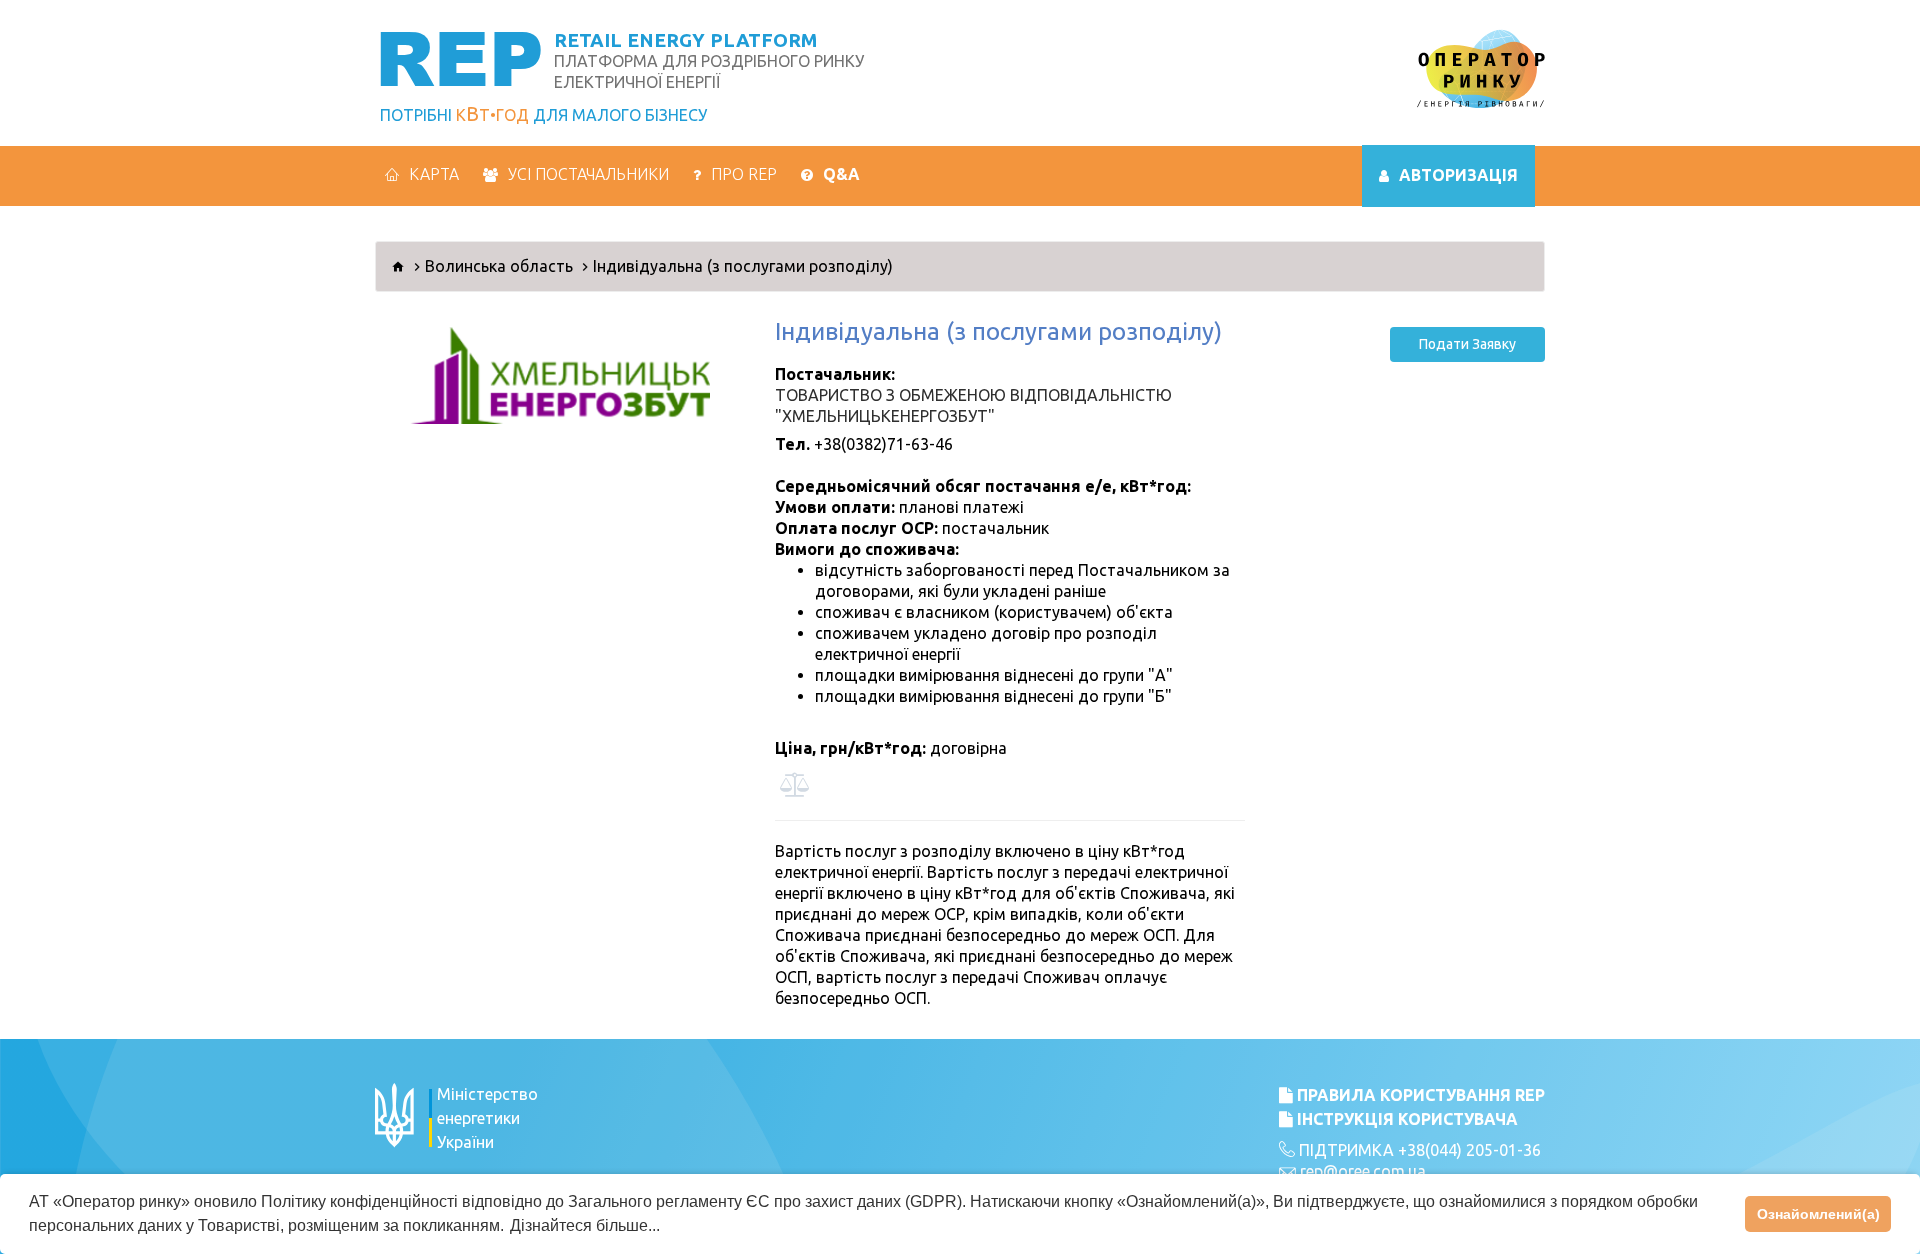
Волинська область (499, 266)
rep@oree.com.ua (1363, 1171)
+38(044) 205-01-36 (1469, 1150)
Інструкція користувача (1405, 1119)
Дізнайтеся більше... (585, 1225)
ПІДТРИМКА (1344, 1150)
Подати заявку (1467, 344)
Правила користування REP (1419, 1095)
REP (459, 56)
